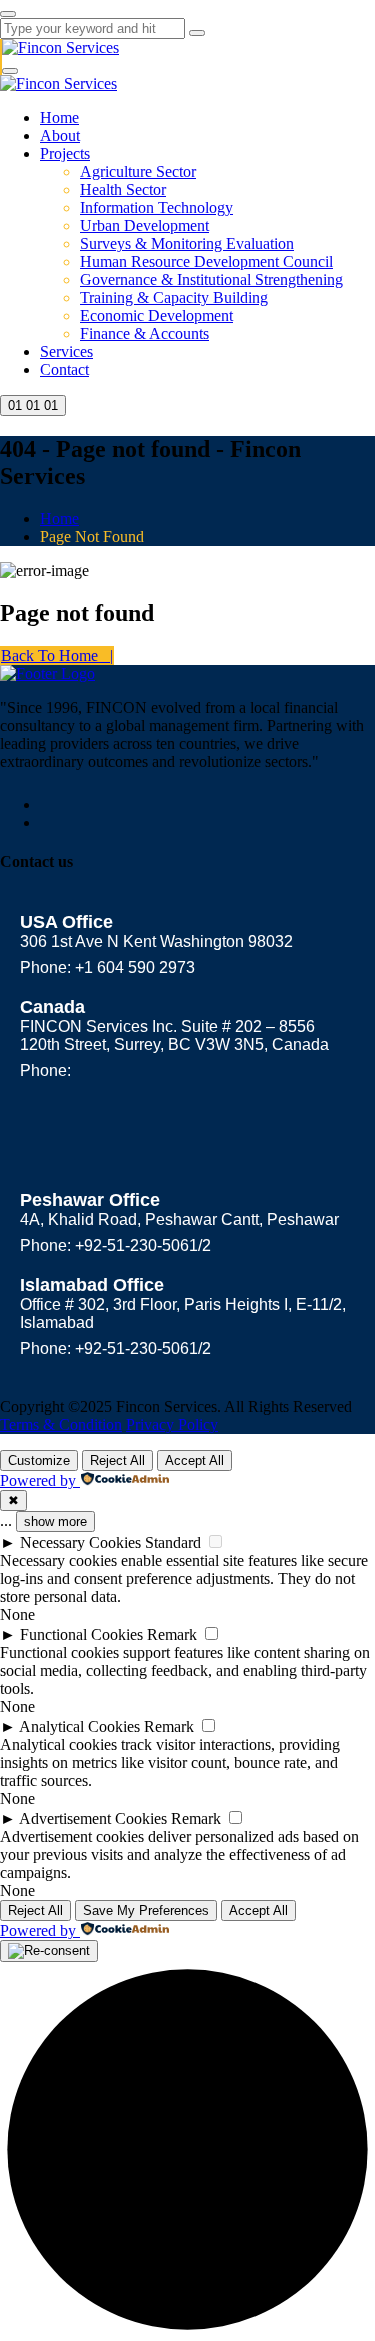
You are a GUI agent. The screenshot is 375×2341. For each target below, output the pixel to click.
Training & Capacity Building (174, 297)
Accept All (194, 1460)
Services (66, 351)
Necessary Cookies (80, 1542)
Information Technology (156, 207)
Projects (65, 153)
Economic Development (156, 315)
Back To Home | (57, 655)
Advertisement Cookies (93, 1818)
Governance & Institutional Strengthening (211, 279)
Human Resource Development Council (206, 261)
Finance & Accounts (144, 333)
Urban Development (144, 225)
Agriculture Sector (138, 171)
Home (59, 117)
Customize (39, 1460)
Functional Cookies (81, 1634)
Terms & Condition (61, 1424)
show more (55, 1521)
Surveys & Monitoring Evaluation (187, 243)
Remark (172, 1634)
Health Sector (123, 189)
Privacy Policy (172, 1424)
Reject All (117, 1460)
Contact (64, 369)
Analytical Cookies (79, 1726)
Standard (173, 1542)
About (60, 135)
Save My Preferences (146, 1910)
